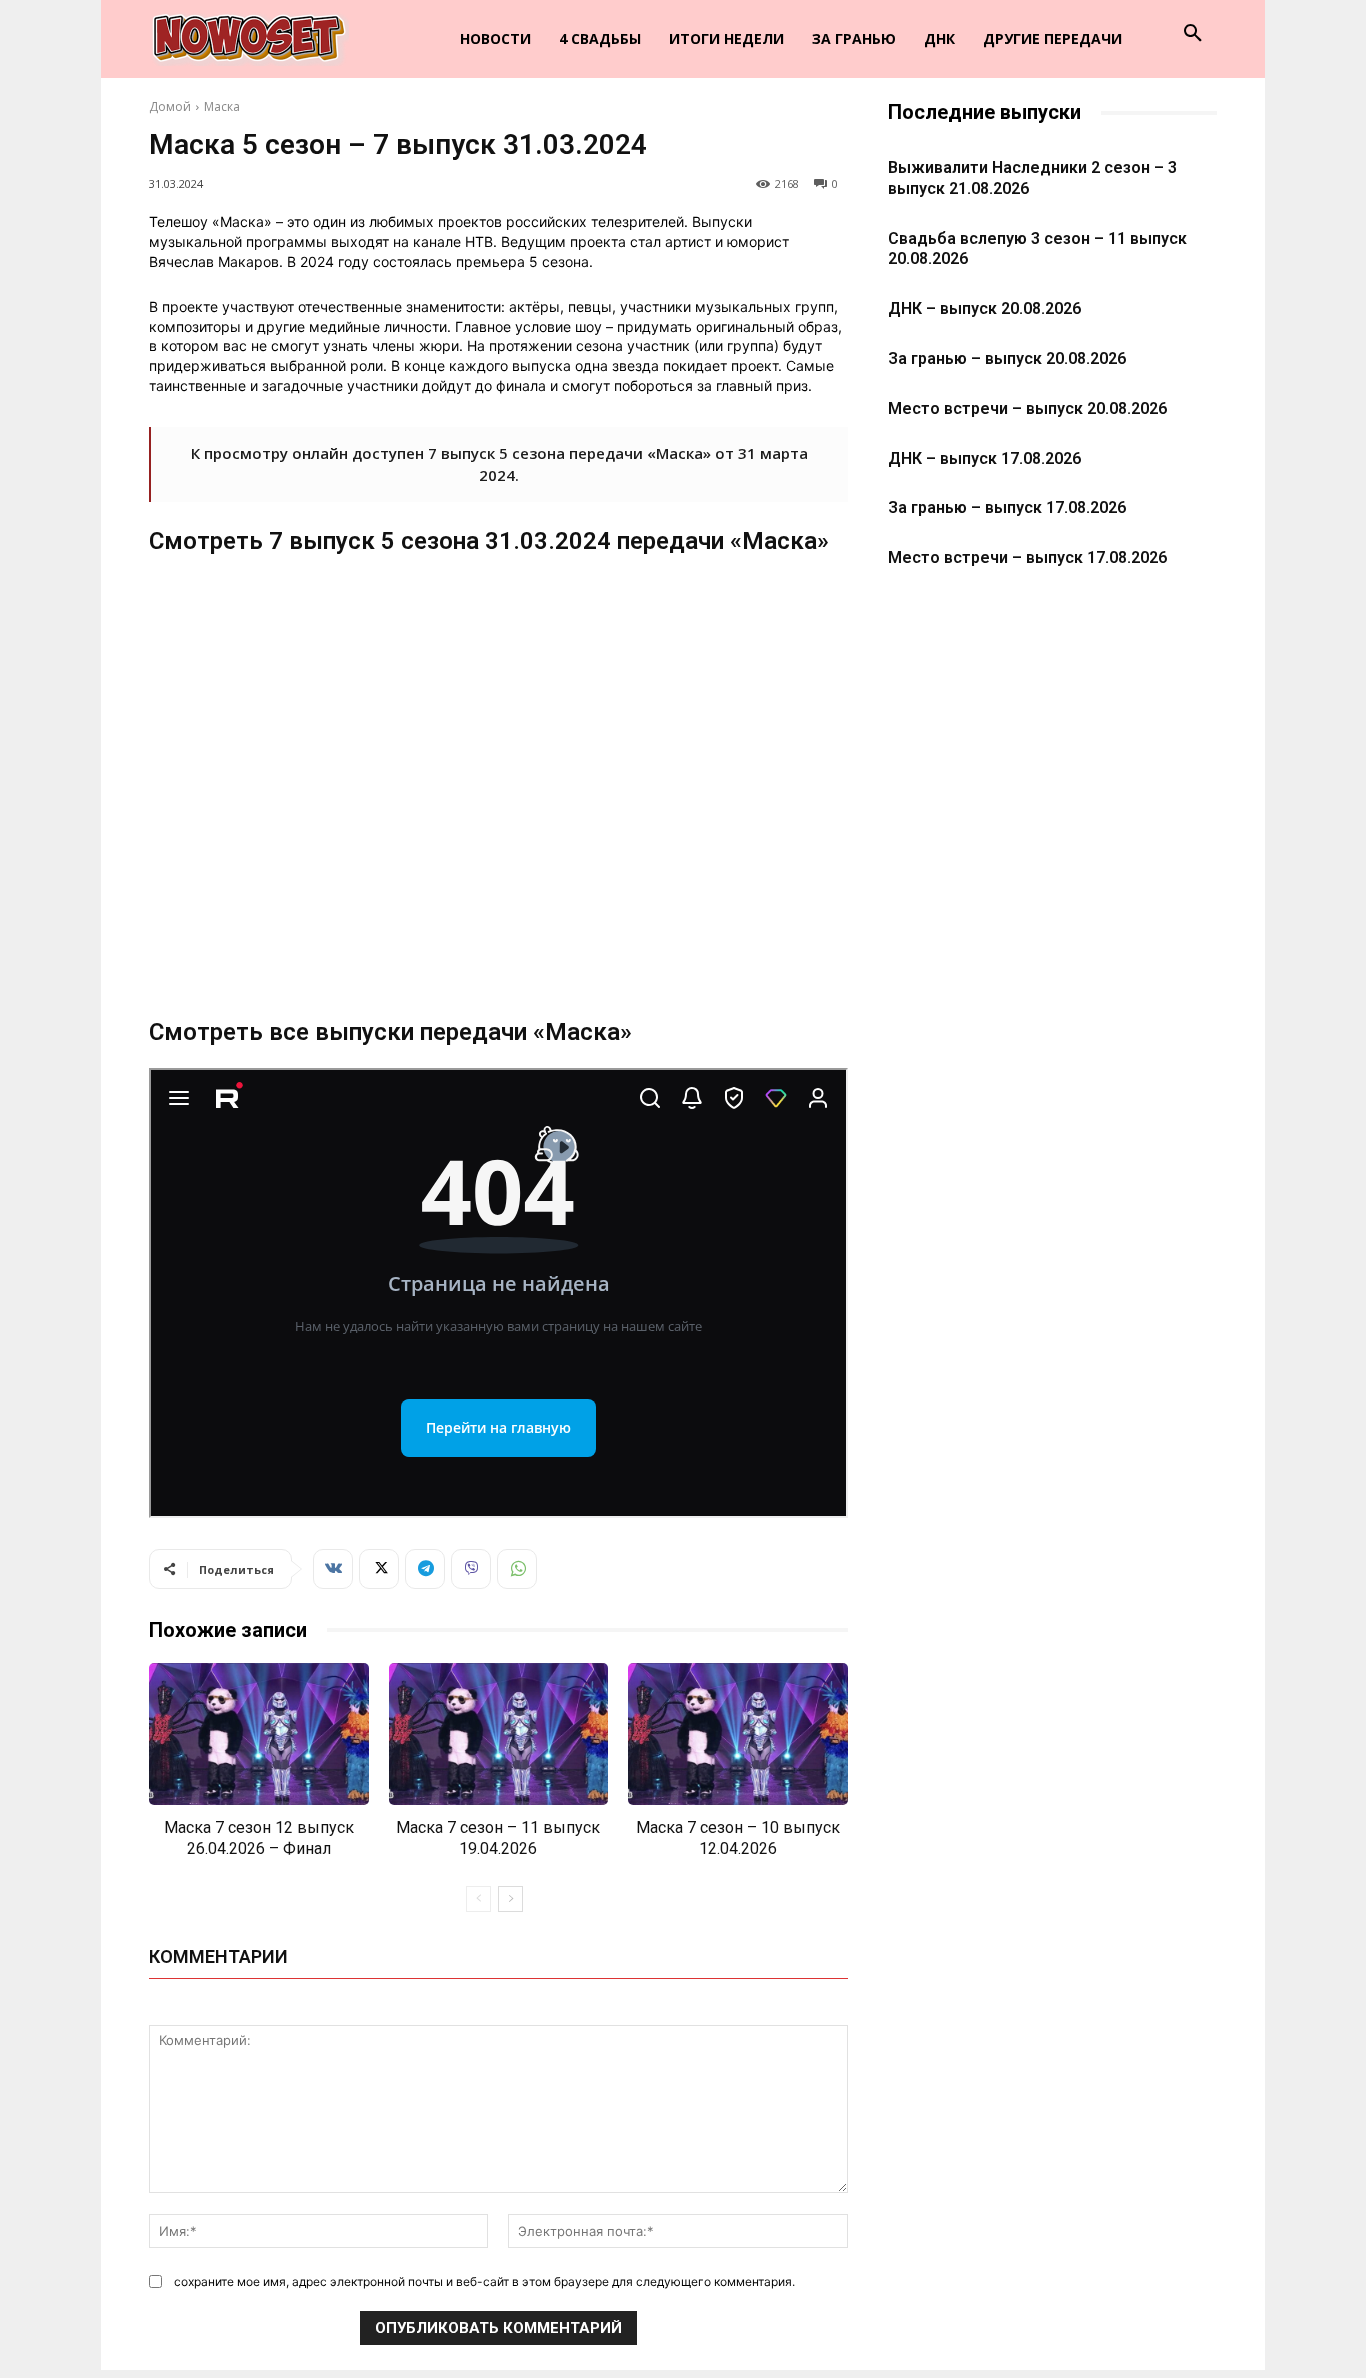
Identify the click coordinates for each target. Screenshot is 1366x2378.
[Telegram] (425, 1569)
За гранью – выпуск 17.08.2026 (1007, 507)
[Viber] (471, 1569)
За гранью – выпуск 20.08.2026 (1007, 358)
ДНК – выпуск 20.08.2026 (984, 308)
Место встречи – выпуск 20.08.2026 (1027, 408)
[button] (1193, 34)
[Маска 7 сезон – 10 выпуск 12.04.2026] (738, 1734)
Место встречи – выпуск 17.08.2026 (1027, 557)
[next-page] (510, 1899)
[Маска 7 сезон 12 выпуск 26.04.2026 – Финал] (259, 1734)
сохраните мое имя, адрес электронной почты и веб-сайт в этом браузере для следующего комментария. (484, 2281)
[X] (379, 1569)
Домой (170, 106)
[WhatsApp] (517, 1569)
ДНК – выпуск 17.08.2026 (984, 458)
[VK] (333, 1569)
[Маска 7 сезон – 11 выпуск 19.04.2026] (499, 1734)
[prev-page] (478, 1899)
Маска (222, 106)
